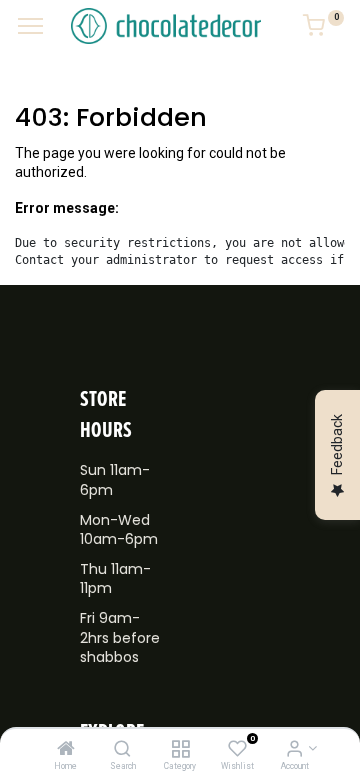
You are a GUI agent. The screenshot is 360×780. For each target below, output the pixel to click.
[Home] (66, 750)
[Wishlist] (237, 750)
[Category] (180, 750)
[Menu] (30, 26)
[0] (323, 29)
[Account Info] (294, 750)
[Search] (122, 750)
